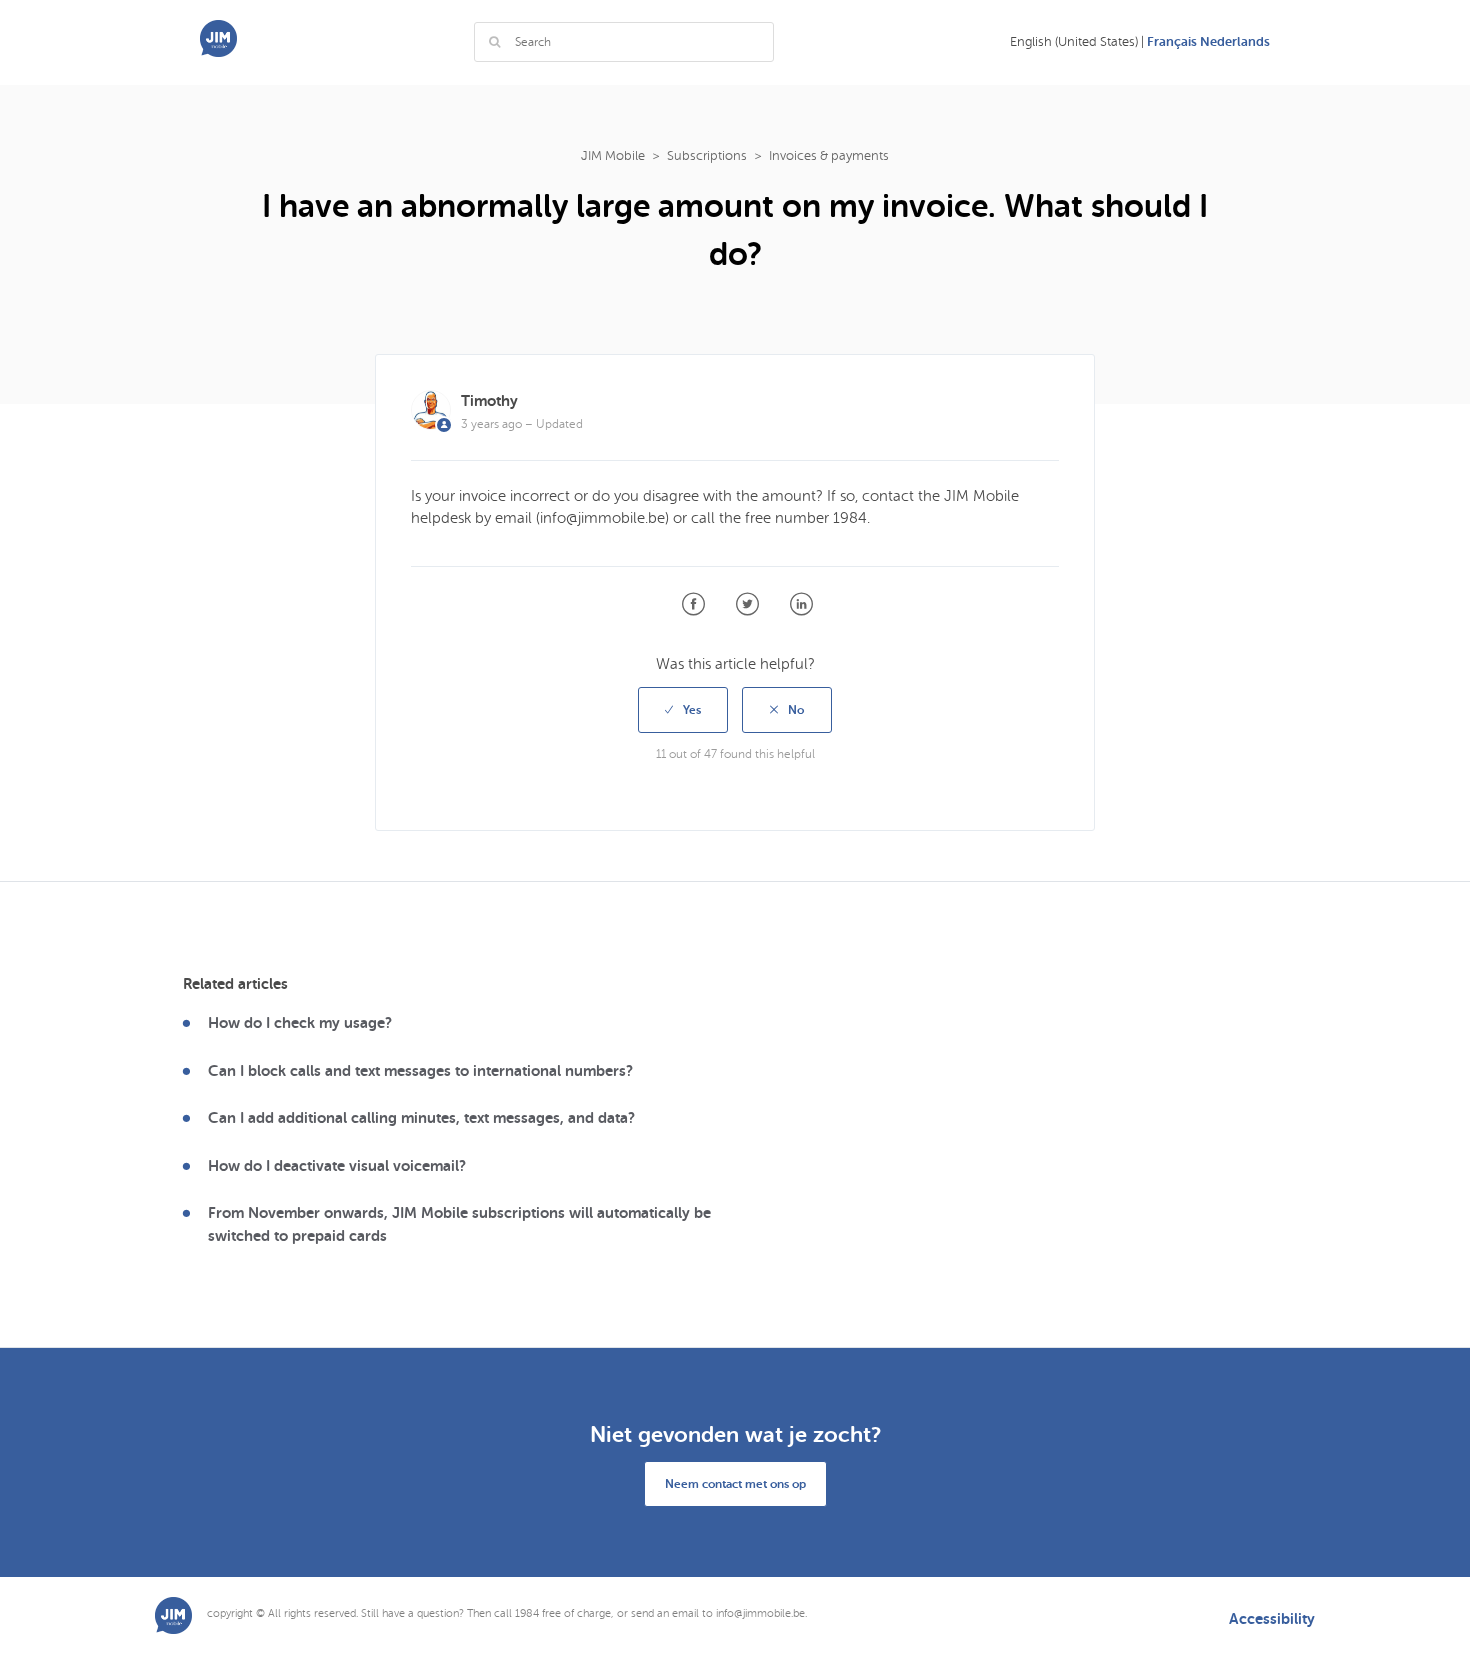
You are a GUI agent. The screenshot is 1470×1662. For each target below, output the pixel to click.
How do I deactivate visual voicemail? (337, 1166)
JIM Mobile (613, 156)
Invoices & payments (829, 156)
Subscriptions (707, 156)
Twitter (747, 604)
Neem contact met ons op (735, 1484)
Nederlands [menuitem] (1235, 41)
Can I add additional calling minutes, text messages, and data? (421, 1118)
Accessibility (1272, 1619)
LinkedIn (801, 604)
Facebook (693, 604)
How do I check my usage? (300, 1023)
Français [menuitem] (1173, 41)
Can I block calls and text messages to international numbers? (420, 1071)
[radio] (683, 710)
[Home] (218, 52)
